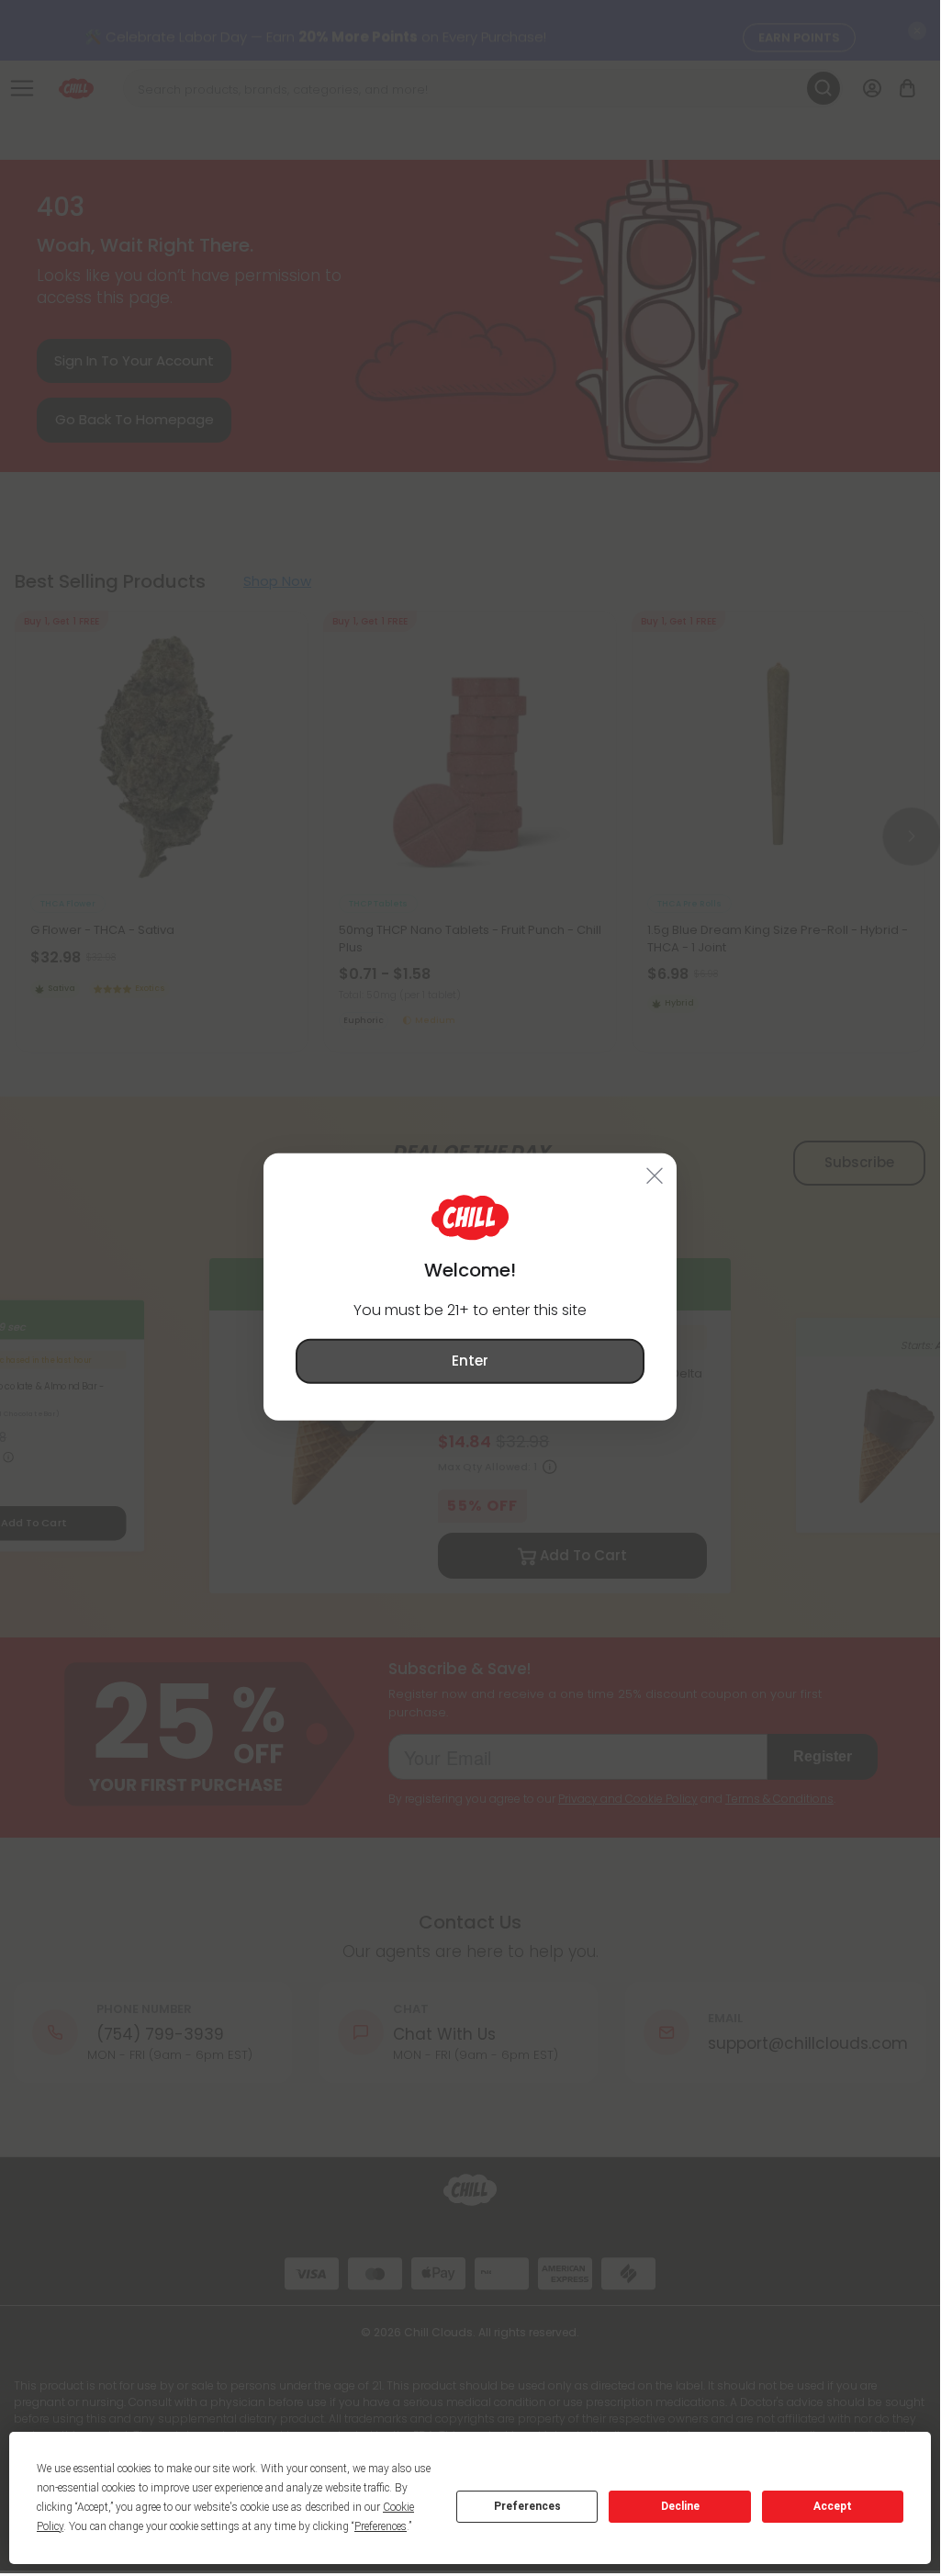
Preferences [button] (381, 2526)
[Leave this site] (655, 1176)
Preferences (527, 2506)
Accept (833, 2506)
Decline (680, 2506)
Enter (470, 1361)
